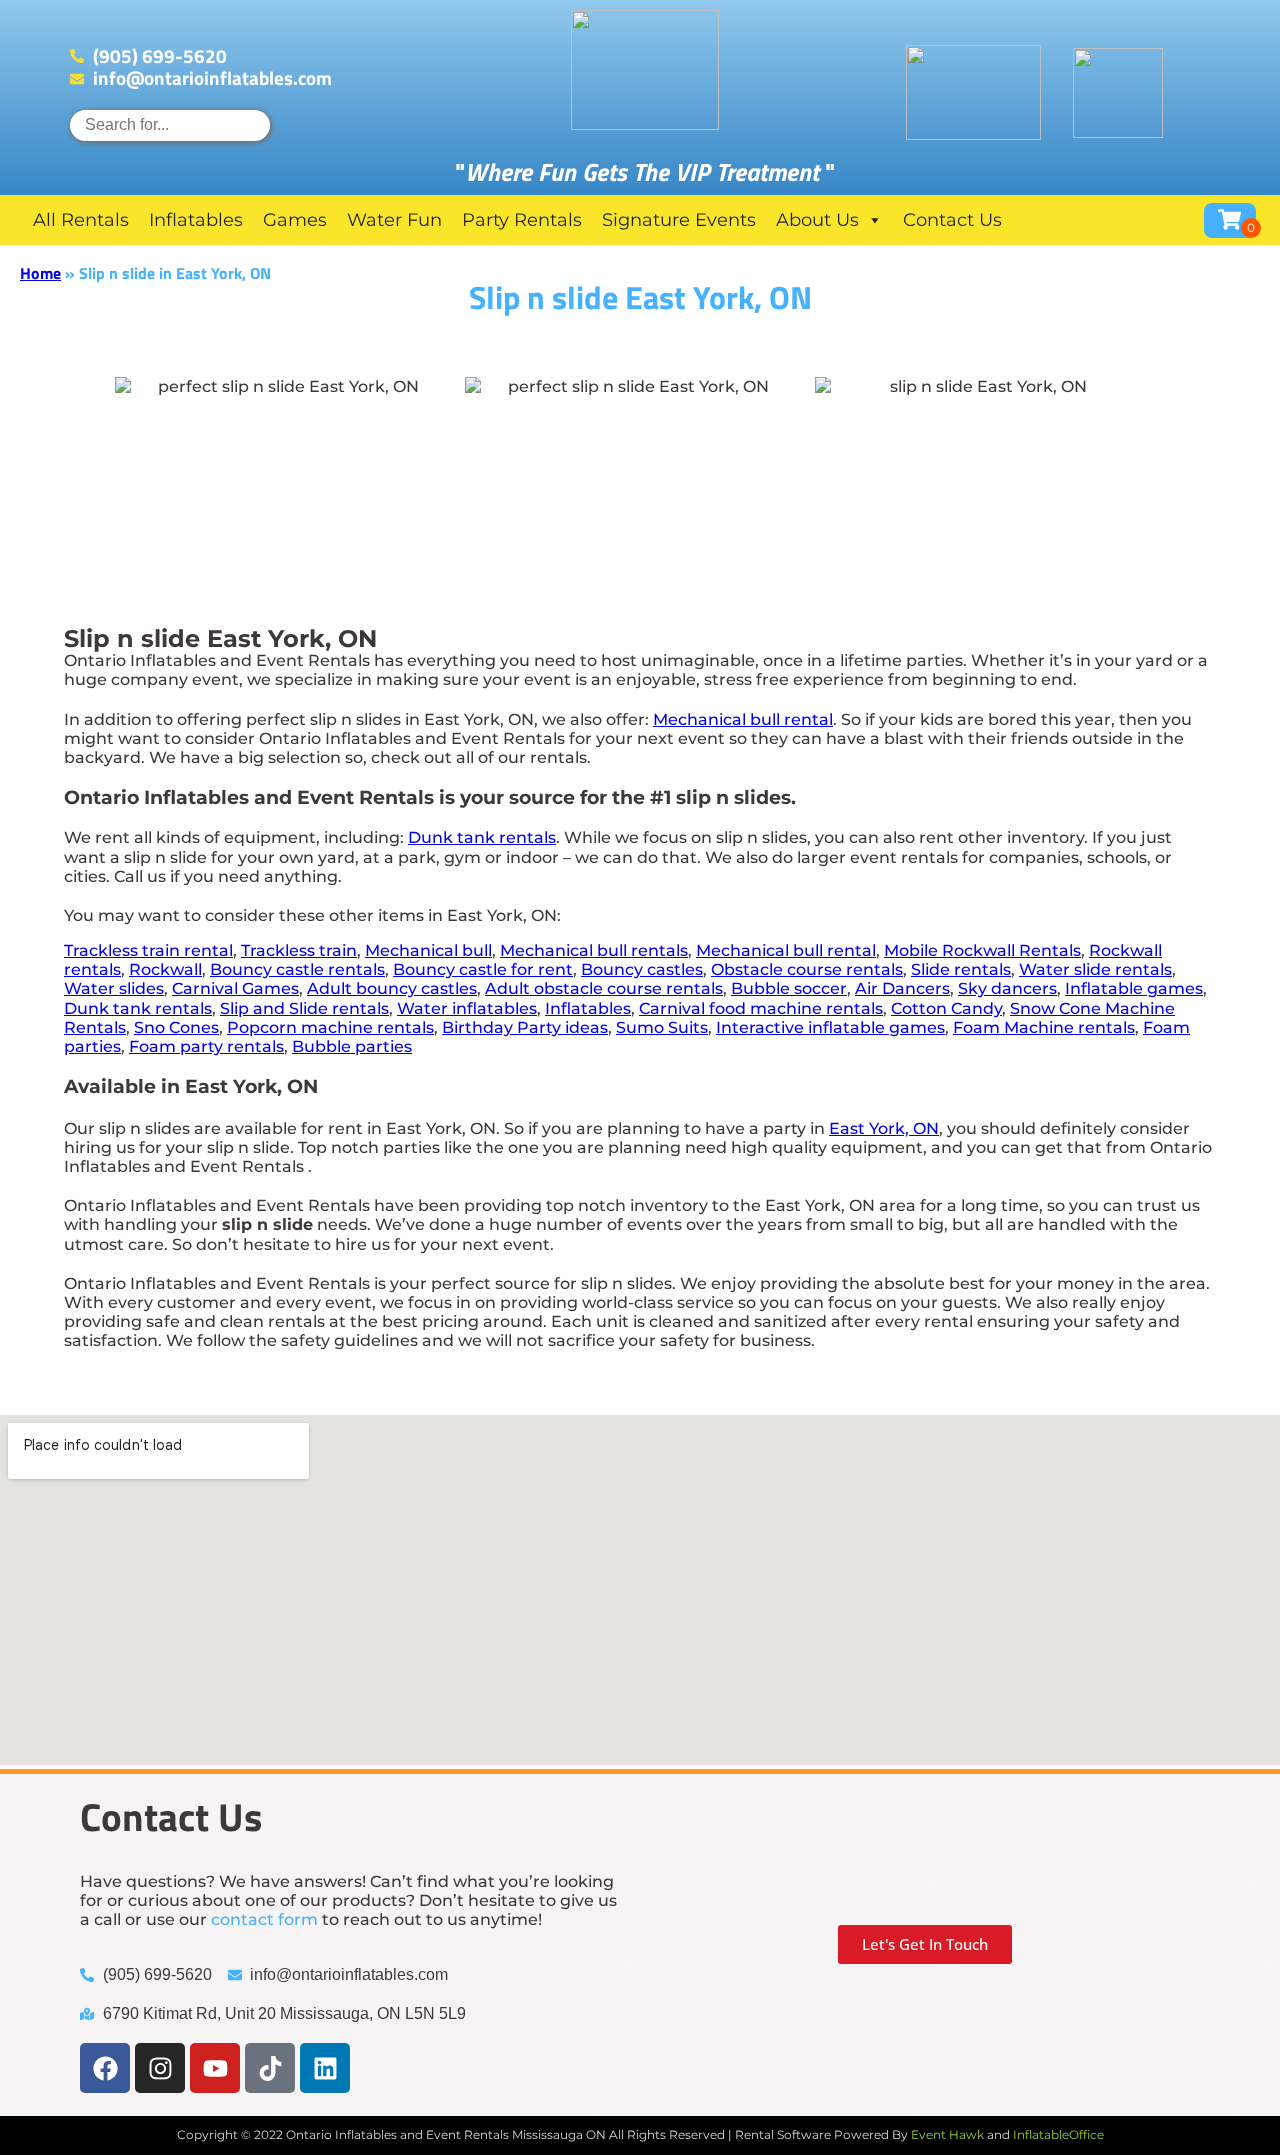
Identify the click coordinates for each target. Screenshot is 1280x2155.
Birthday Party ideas (525, 1027)
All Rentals (81, 220)
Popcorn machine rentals (330, 1027)
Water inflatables (467, 1008)
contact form (264, 1919)
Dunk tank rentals (482, 837)
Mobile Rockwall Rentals (982, 950)
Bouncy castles (642, 969)
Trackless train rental (148, 950)
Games (295, 220)
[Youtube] (215, 2068)
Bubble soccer (789, 988)
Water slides (114, 988)
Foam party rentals (206, 1046)
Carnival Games (235, 988)
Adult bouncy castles (392, 988)
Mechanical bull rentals (594, 950)
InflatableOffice (1058, 2134)
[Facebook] (105, 2068)
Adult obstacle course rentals (604, 988)
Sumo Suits (662, 1027)
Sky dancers (1007, 988)
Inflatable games (1134, 988)
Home (40, 273)
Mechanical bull (428, 950)
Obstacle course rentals (807, 969)
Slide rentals (961, 969)
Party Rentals (522, 220)
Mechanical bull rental (743, 719)
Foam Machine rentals (1044, 1027)
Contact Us (952, 220)
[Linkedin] (325, 2068)
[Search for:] (170, 124)
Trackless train (299, 950)
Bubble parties (352, 1046)
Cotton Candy (946, 1008)
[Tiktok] (270, 2068)
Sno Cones (176, 1027)
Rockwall (165, 969)
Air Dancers (902, 988)
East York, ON (884, 1128)
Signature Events (679, 220)
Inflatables (196, 220)
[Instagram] (160, 2068)
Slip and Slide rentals (304, 1008)
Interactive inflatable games (830, 1027)
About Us (817, 220)
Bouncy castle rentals (297, 969)
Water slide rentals (1095, 969)
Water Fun (394, 220)
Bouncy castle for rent (483, 969)
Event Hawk (947, 2134)
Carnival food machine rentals (761, 1008)
